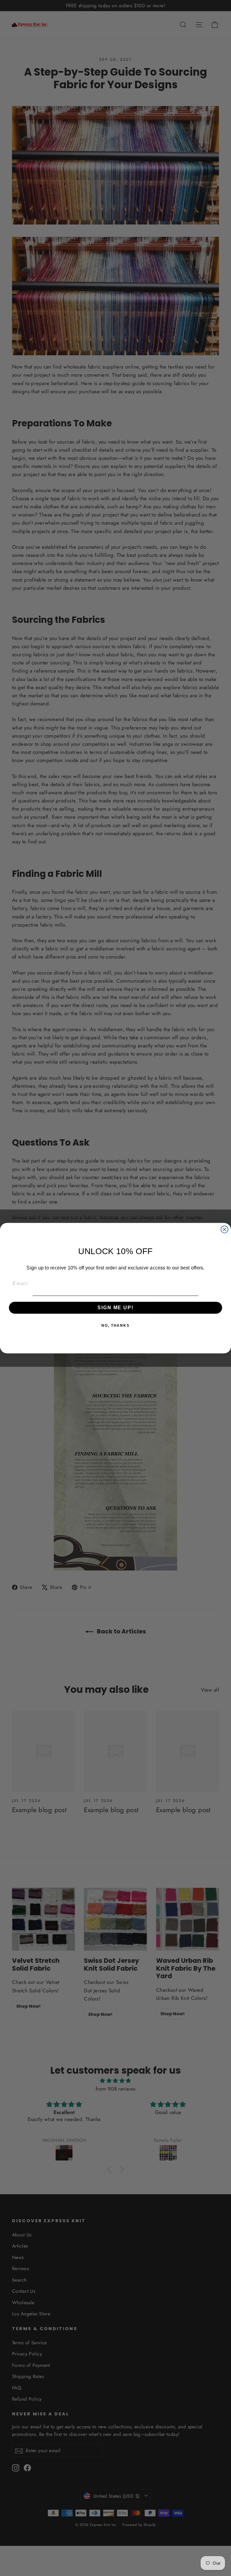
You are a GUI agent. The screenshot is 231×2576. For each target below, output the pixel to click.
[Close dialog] (225, 1229)
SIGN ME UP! (115, 1307)
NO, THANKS (115, 1325)
